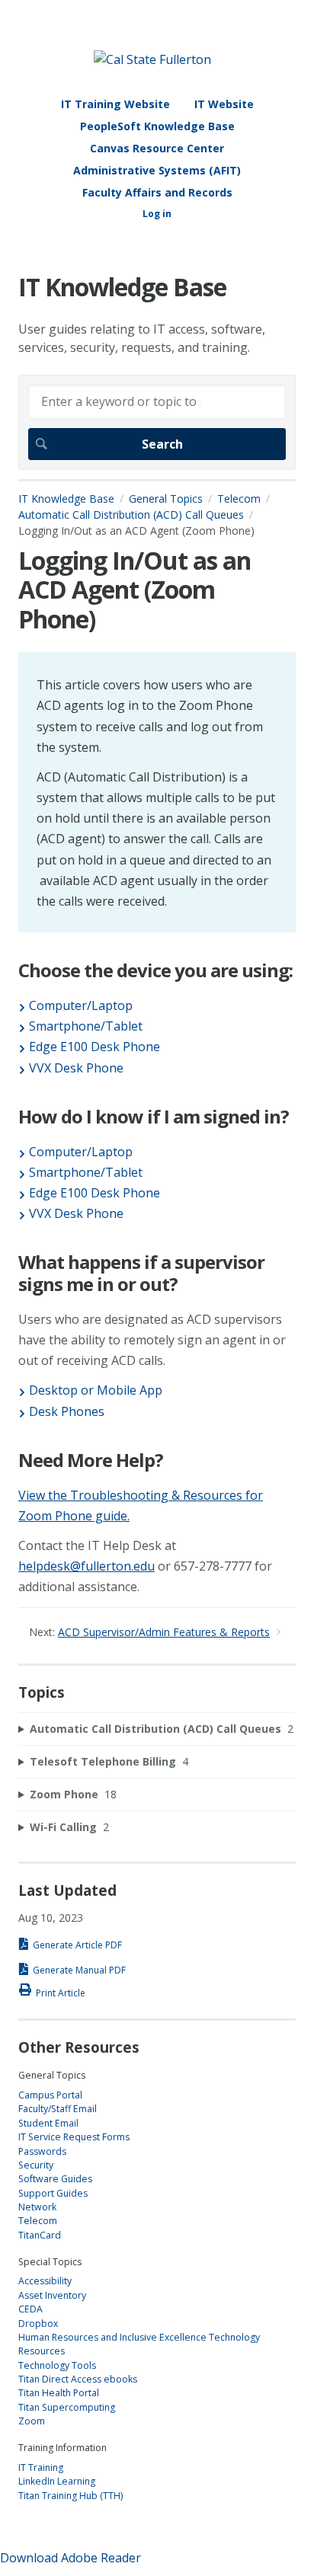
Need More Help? (91, 1461)
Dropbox (38, 2324)
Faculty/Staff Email (58, 2109)
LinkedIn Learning (57, 2481)
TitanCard (40, 2235)
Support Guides (53, 2193)
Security (36, 2165)
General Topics (166, 499)
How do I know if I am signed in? (154, 1117)
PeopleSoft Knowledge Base (157, 126)
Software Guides (55, 2179)
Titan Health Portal (59, 2393)
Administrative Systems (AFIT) (157, 170)
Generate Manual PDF (79, 1970)
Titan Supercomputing (67, 2407)
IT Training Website (115, 104)
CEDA (30, 2309)
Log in (157, 214)
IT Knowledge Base (66, 499)
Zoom (32, 2421)
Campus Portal (50, 2095)
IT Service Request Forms (74, 2137)
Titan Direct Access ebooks (78, 2379)
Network (37, 2207)
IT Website (224, 104)
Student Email (48, 2123)
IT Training (41, 2467)
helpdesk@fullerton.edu (87, 1566)
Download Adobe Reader (70, 2558)
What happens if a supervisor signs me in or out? (141, 1274)
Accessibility (45, 2281)
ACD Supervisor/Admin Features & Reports (164, 1632)
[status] (157, 792)
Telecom (239, 499)
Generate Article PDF (77, 1945)
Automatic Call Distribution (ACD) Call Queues (131, 515)
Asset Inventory (52, 2295)
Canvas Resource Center (157, 148)
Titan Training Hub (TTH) (70, 2496)
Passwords (42, 2151)
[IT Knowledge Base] (152, 59)
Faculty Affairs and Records (157, 192)
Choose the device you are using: (155, 971)
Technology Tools (57, 2365)
